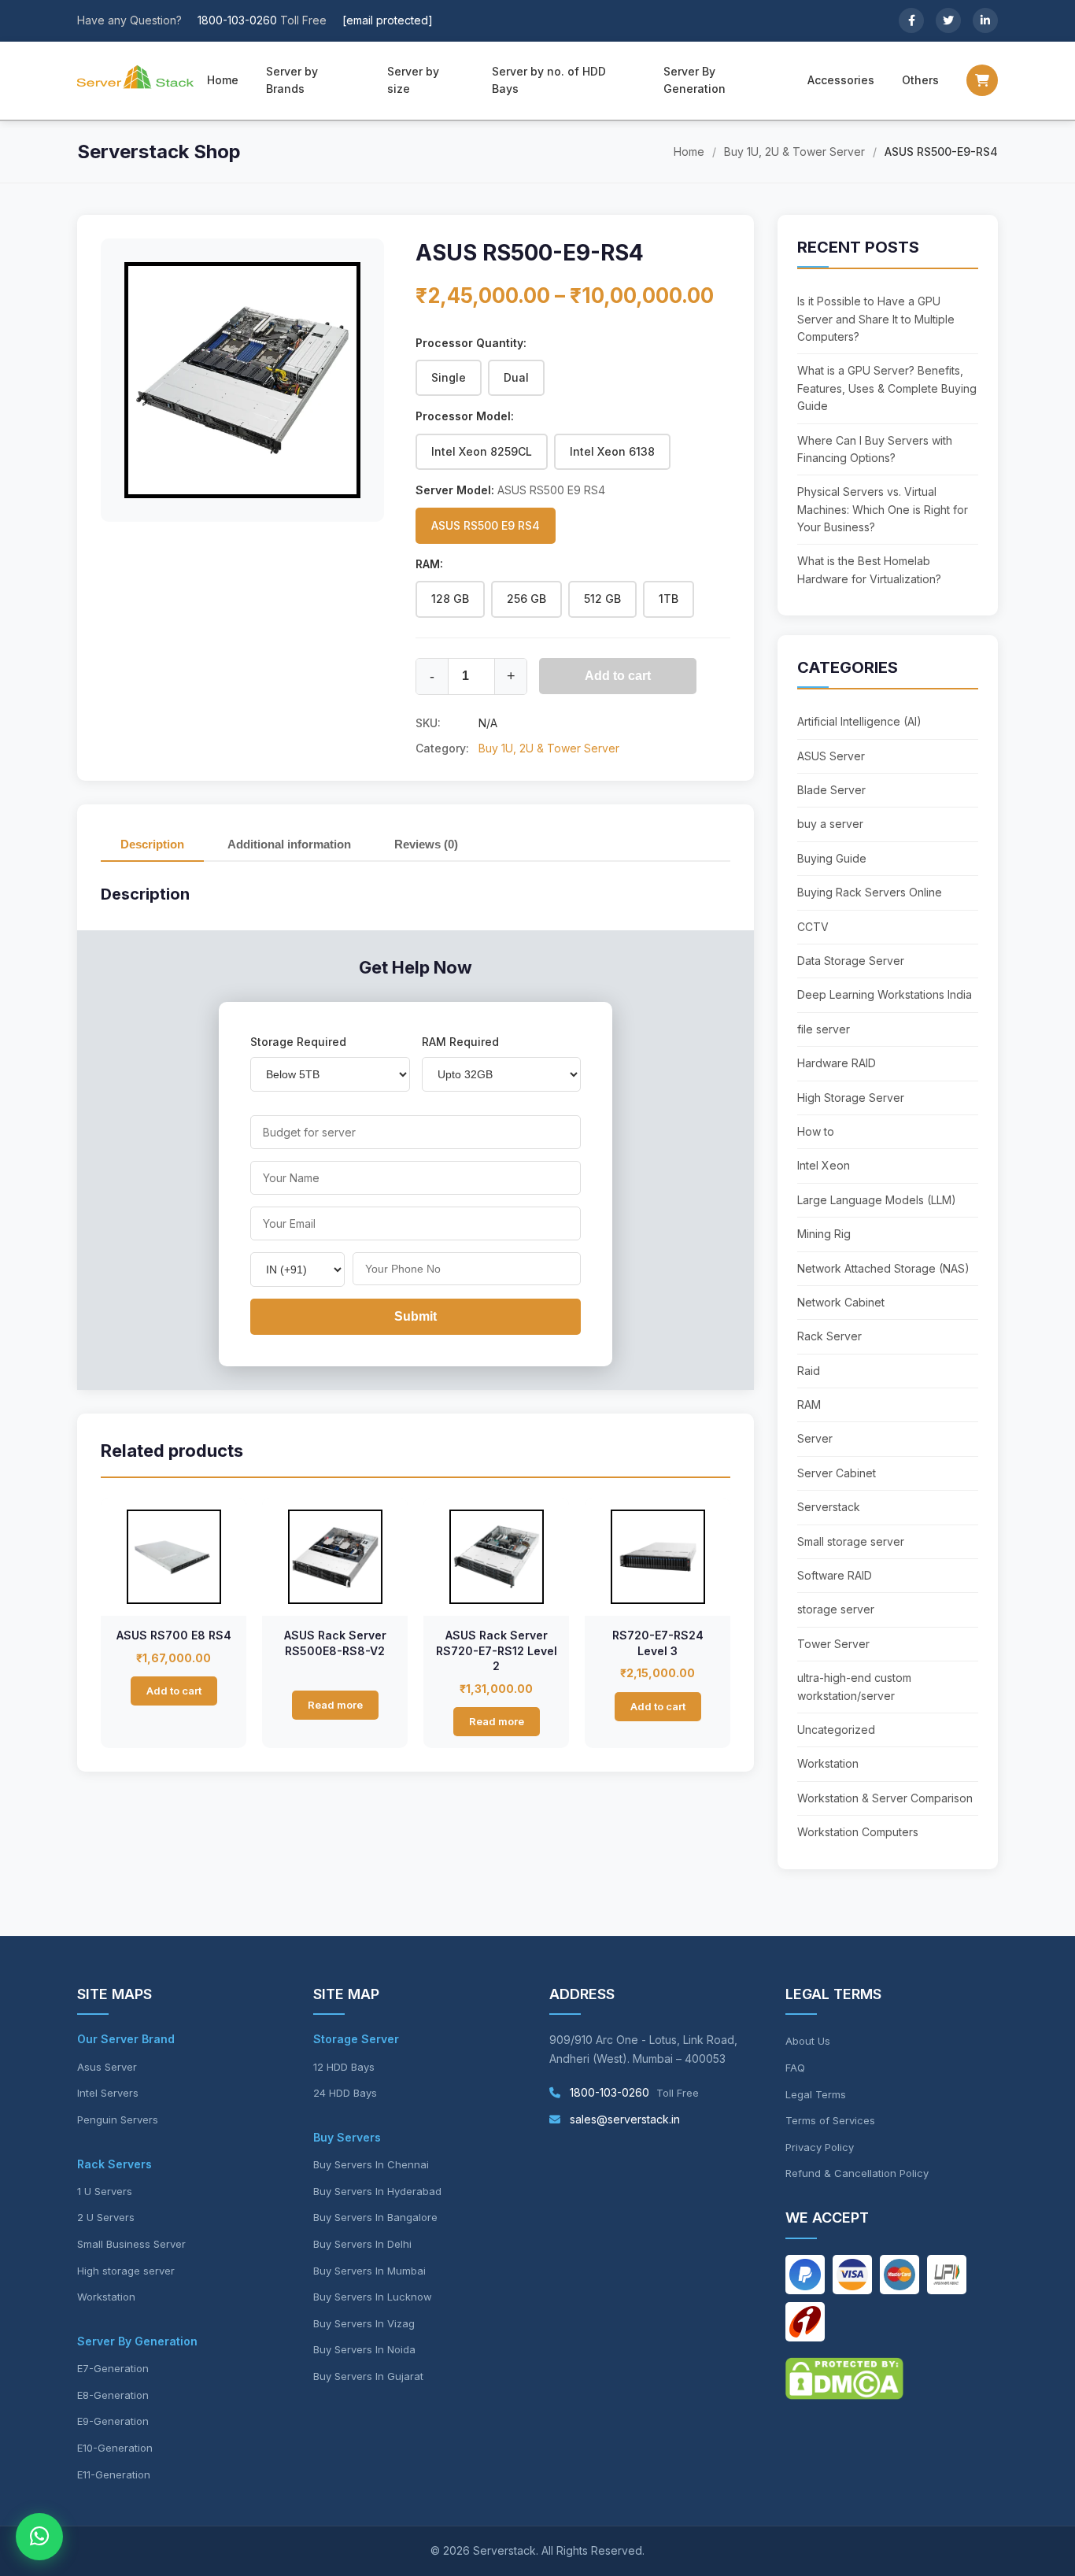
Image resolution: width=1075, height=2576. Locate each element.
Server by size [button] (413, 80)
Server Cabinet (837, 1473)
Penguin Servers (118, 2120)
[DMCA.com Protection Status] (844, 2395)
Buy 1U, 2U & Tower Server (794, 152)
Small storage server (851, 1541)
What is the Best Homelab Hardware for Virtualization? (869, 569)
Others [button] (920, 80)
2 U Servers (106, 2217)
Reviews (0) (426, 844)
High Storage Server (851, 1098)
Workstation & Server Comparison (885, 1798)
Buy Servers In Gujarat (368, 2376)
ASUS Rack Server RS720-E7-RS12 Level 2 (497, 1650)
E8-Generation (113, 2395)
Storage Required (298, 1042)
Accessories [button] (841, 80)
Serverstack (829, 1507)
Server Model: (510, 490)
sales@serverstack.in (623, 2119)
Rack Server (829, 1336)
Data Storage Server (851, 961)
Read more (335, 1705)
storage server (836, 1609)
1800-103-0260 (237, 20)
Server (815, 1438)
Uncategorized (836, 1730)
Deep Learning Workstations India (885, 994)
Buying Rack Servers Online (870, 892)
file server (824, 1029)
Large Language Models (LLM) (877, 1200)
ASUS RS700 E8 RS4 (174, 1635)
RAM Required (460, 1042)
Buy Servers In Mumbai (369, 2271)
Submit (416, 1316)
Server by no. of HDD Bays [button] (549, 80)
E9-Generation (113, 2421)
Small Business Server (131, 2244)
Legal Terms (816, 2094)
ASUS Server (831, 756)
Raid (809, 1371)
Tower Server (833, 1644)
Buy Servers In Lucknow (373, 2297)
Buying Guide (832, 858)
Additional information (289, 844)
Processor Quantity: (471, 343)
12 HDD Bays (344, 2067)
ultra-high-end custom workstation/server (854, 1686)
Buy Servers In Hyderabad (377, 2191)
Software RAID (835, 1575)
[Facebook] (911, 20)
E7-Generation (113, 2368)
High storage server (126, 2271)
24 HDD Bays (345, 2093)
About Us (808, 2041)
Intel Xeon (824, 1165)
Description (152, 844)
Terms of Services (830, 2120)
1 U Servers (105, 2191)
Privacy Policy (820, 2147)
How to (816, 1131)
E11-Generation (114, 2474)
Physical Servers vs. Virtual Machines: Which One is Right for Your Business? (883, 509)
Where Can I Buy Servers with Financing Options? (875, 449)
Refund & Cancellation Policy (857, 2173)
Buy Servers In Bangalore (375, 2217)
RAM (809, 1404)
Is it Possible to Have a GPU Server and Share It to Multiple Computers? (876, 319)
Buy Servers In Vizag (364, 2323)
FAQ (795, 2068)
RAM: (429, 564)
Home (223, 80)
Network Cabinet (841, 1302)
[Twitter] (948, 20)
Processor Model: (465, 416)
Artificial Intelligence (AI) (859, 721)
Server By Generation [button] (695, 80)
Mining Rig (824, 1234)
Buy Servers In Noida (364, 2349)
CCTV (813, 927)
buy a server (830, 824)
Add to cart (618, 676)
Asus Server (107, 2067)
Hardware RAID (837, 1063)
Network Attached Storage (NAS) (883, 1268)
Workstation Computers (858, 1832)
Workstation (828, 1763)
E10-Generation (115, 2448)
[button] (982, 80)
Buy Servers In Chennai (371, 2164)
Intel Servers (108, 2093)
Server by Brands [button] (292, 80)
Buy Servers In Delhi (362, 2244)
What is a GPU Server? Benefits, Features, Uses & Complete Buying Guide (887, 388)
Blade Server (831, 790)
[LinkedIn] (985, 20)
